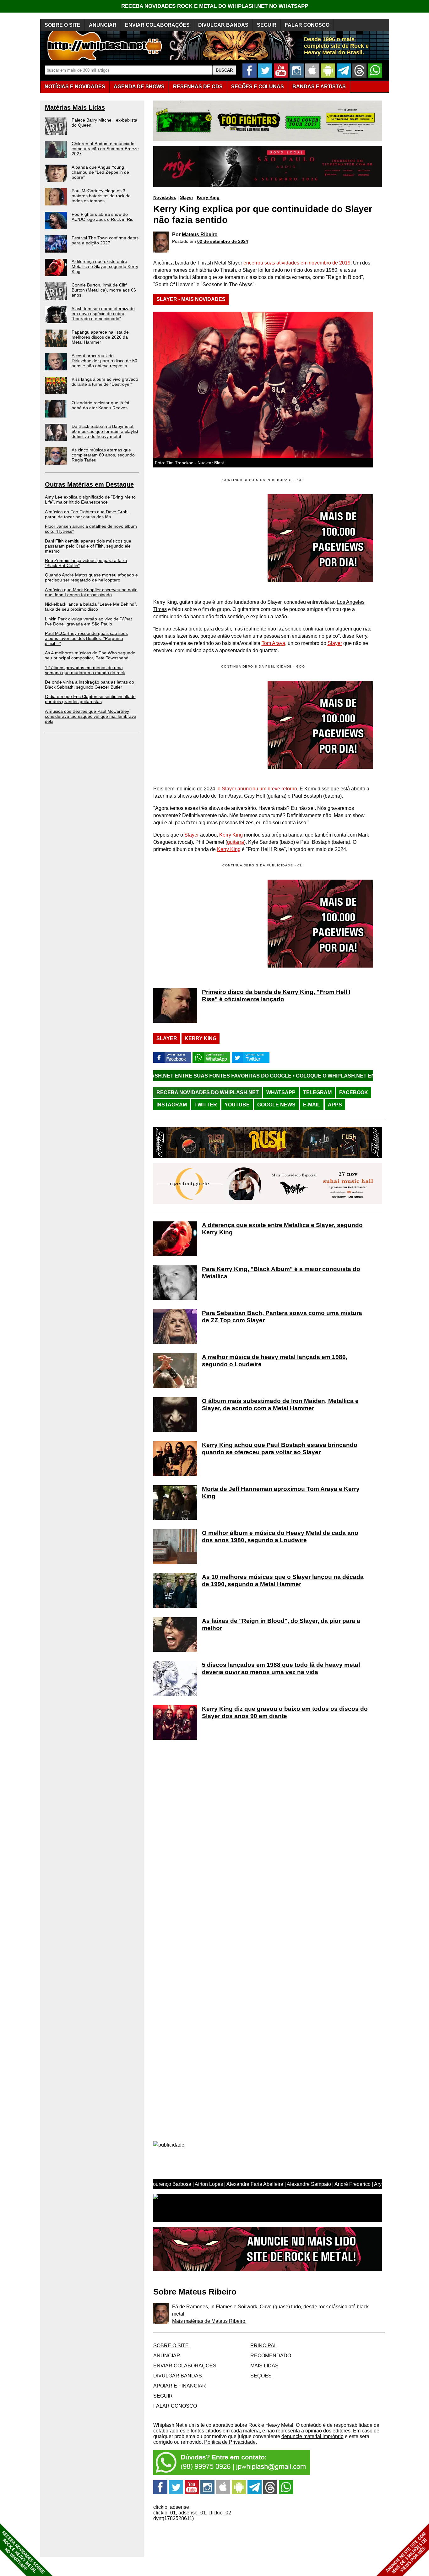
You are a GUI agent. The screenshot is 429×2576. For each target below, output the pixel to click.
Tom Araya (273, 643)
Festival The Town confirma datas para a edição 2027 (105, 240)
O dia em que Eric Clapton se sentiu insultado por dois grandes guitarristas (90, 699)
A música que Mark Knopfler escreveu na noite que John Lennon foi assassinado (91, 592)
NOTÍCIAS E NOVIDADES (75, 87)
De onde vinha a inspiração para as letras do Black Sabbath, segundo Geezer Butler (90, 685)
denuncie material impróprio (312, 2436)
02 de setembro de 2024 (223, 241)
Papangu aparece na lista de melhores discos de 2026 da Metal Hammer (100, 337)
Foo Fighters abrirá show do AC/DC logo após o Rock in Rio (103, 217)
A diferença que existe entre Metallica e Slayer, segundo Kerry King (105, 266)
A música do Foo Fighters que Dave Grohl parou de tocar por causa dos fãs (87, 514)
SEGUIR (267, 25)
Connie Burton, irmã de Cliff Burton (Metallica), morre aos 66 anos (104, 290)
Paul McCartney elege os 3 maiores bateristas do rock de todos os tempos (101, 196)
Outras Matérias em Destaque (89, 484)
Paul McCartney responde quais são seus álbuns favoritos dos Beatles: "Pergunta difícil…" (86, 638)
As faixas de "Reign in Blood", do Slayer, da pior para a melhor (281, 1624)
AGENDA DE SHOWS (139, 87)
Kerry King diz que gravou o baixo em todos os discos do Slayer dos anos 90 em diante (285, 1712)
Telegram (317, 1092)
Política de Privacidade (230, 2442)
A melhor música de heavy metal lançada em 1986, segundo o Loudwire (275, 1361)
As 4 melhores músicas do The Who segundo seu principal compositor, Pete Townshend (90, 655)
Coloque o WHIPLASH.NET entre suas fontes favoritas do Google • (290, 1076)
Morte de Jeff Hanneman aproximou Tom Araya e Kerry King (281, 1493)
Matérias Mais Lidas (75, 107)
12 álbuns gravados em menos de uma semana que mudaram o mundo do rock (85, 670)
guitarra (236, 842)
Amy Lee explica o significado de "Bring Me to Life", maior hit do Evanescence (90, 499)
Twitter (206, 1105)
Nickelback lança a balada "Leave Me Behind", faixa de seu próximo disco (91, 607)
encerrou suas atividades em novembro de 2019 (297, 263)
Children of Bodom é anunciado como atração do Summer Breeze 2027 (105, 149)
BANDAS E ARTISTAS (319, 87)
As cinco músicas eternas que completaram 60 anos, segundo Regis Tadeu (103, 455)
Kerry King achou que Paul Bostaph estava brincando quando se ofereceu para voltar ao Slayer (280, 1449)
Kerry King (208, 197)
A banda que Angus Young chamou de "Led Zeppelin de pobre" (100, 172)
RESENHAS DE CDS (198, 87)
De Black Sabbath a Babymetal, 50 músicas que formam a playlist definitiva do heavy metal (105, 431)
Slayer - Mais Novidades (191, 299)
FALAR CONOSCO (307, 25)
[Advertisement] (206, 725)
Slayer (187, 197)
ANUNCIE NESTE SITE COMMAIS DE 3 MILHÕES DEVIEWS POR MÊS (407, 2553)
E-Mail (312, 1105)
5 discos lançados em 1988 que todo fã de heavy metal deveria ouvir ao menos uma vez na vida (281, 1668)
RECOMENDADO (271, 2356)
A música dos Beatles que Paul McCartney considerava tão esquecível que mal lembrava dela (91, 716)
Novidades (165, 197)
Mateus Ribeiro (200, 235)
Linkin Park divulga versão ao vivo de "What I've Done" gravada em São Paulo (88, 621)
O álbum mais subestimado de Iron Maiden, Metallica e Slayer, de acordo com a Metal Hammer (280, 1405)
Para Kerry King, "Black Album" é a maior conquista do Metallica (281, 1273)
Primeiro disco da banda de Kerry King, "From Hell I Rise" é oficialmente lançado (276, 996)
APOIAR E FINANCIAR (180, 2386)
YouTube (237, 1105)
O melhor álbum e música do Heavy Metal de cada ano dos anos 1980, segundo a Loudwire (280, 1536)
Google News (276, 1105)
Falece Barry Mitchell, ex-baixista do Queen (104, 123)
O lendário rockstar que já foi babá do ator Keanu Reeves (100, 405)
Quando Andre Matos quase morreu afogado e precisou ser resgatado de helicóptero (91, 577)
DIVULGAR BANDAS (223, 25)
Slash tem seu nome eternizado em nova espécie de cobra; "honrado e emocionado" (103, 314)
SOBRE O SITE (62, 25)
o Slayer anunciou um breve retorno (257, 789)
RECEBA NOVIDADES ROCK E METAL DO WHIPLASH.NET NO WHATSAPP (215, 6)
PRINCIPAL (264, 2346)
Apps (335, 1105)
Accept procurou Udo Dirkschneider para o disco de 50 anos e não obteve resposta (104, 361)
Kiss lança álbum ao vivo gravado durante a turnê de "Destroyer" (105, 382)
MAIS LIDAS (264, 2366)
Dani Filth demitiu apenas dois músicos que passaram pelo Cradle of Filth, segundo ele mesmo (88, 546)
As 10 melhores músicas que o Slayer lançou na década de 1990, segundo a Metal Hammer (283, 1580)
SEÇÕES (258, 87)
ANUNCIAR (103, 25)
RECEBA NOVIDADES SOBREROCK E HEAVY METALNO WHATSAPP (23, 2552)
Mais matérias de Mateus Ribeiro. (209, 2321)
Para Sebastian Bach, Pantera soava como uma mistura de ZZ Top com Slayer (282, 1317)
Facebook (354, 1092)
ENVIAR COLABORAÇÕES (157, 25)
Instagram (172, 1105)
